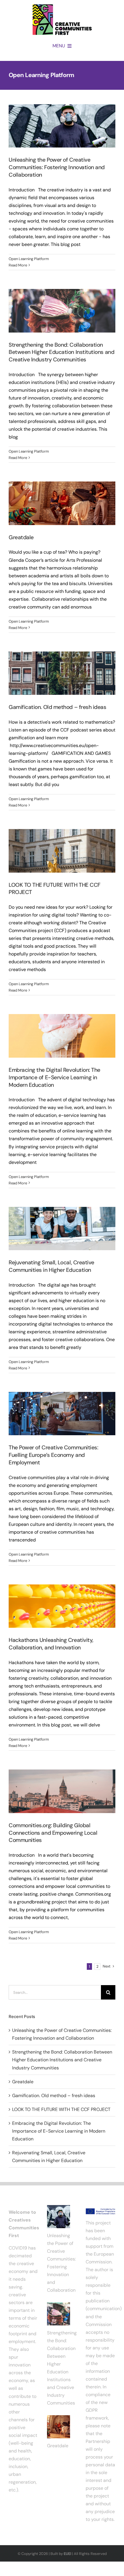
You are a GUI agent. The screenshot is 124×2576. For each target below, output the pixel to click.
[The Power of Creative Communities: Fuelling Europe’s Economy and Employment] (62, 1414)
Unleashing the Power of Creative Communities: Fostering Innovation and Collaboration (57, 167)
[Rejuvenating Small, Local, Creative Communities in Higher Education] (62, 1229)
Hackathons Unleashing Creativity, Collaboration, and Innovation (51, 1644)
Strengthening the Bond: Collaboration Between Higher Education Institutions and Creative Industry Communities (61, 352)
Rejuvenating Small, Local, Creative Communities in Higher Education (51, 1266)
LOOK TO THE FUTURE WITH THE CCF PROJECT (61, 2109)
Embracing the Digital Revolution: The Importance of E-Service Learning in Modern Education (55, 1077)
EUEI (67, 2554)
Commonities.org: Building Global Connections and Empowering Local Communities (53, 1833)
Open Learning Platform (29, 259)
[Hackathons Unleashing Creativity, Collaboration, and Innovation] (62, 1606)
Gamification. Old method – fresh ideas (58, 707)
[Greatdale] (62, 503)
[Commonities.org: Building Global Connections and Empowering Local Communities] (62, 1791)
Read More (18, 265)
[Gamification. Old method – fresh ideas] (62, 673)
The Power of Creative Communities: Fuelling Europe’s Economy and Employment (53, 1455)
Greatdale (21, 537)
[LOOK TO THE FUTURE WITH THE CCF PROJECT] (62, 851)
